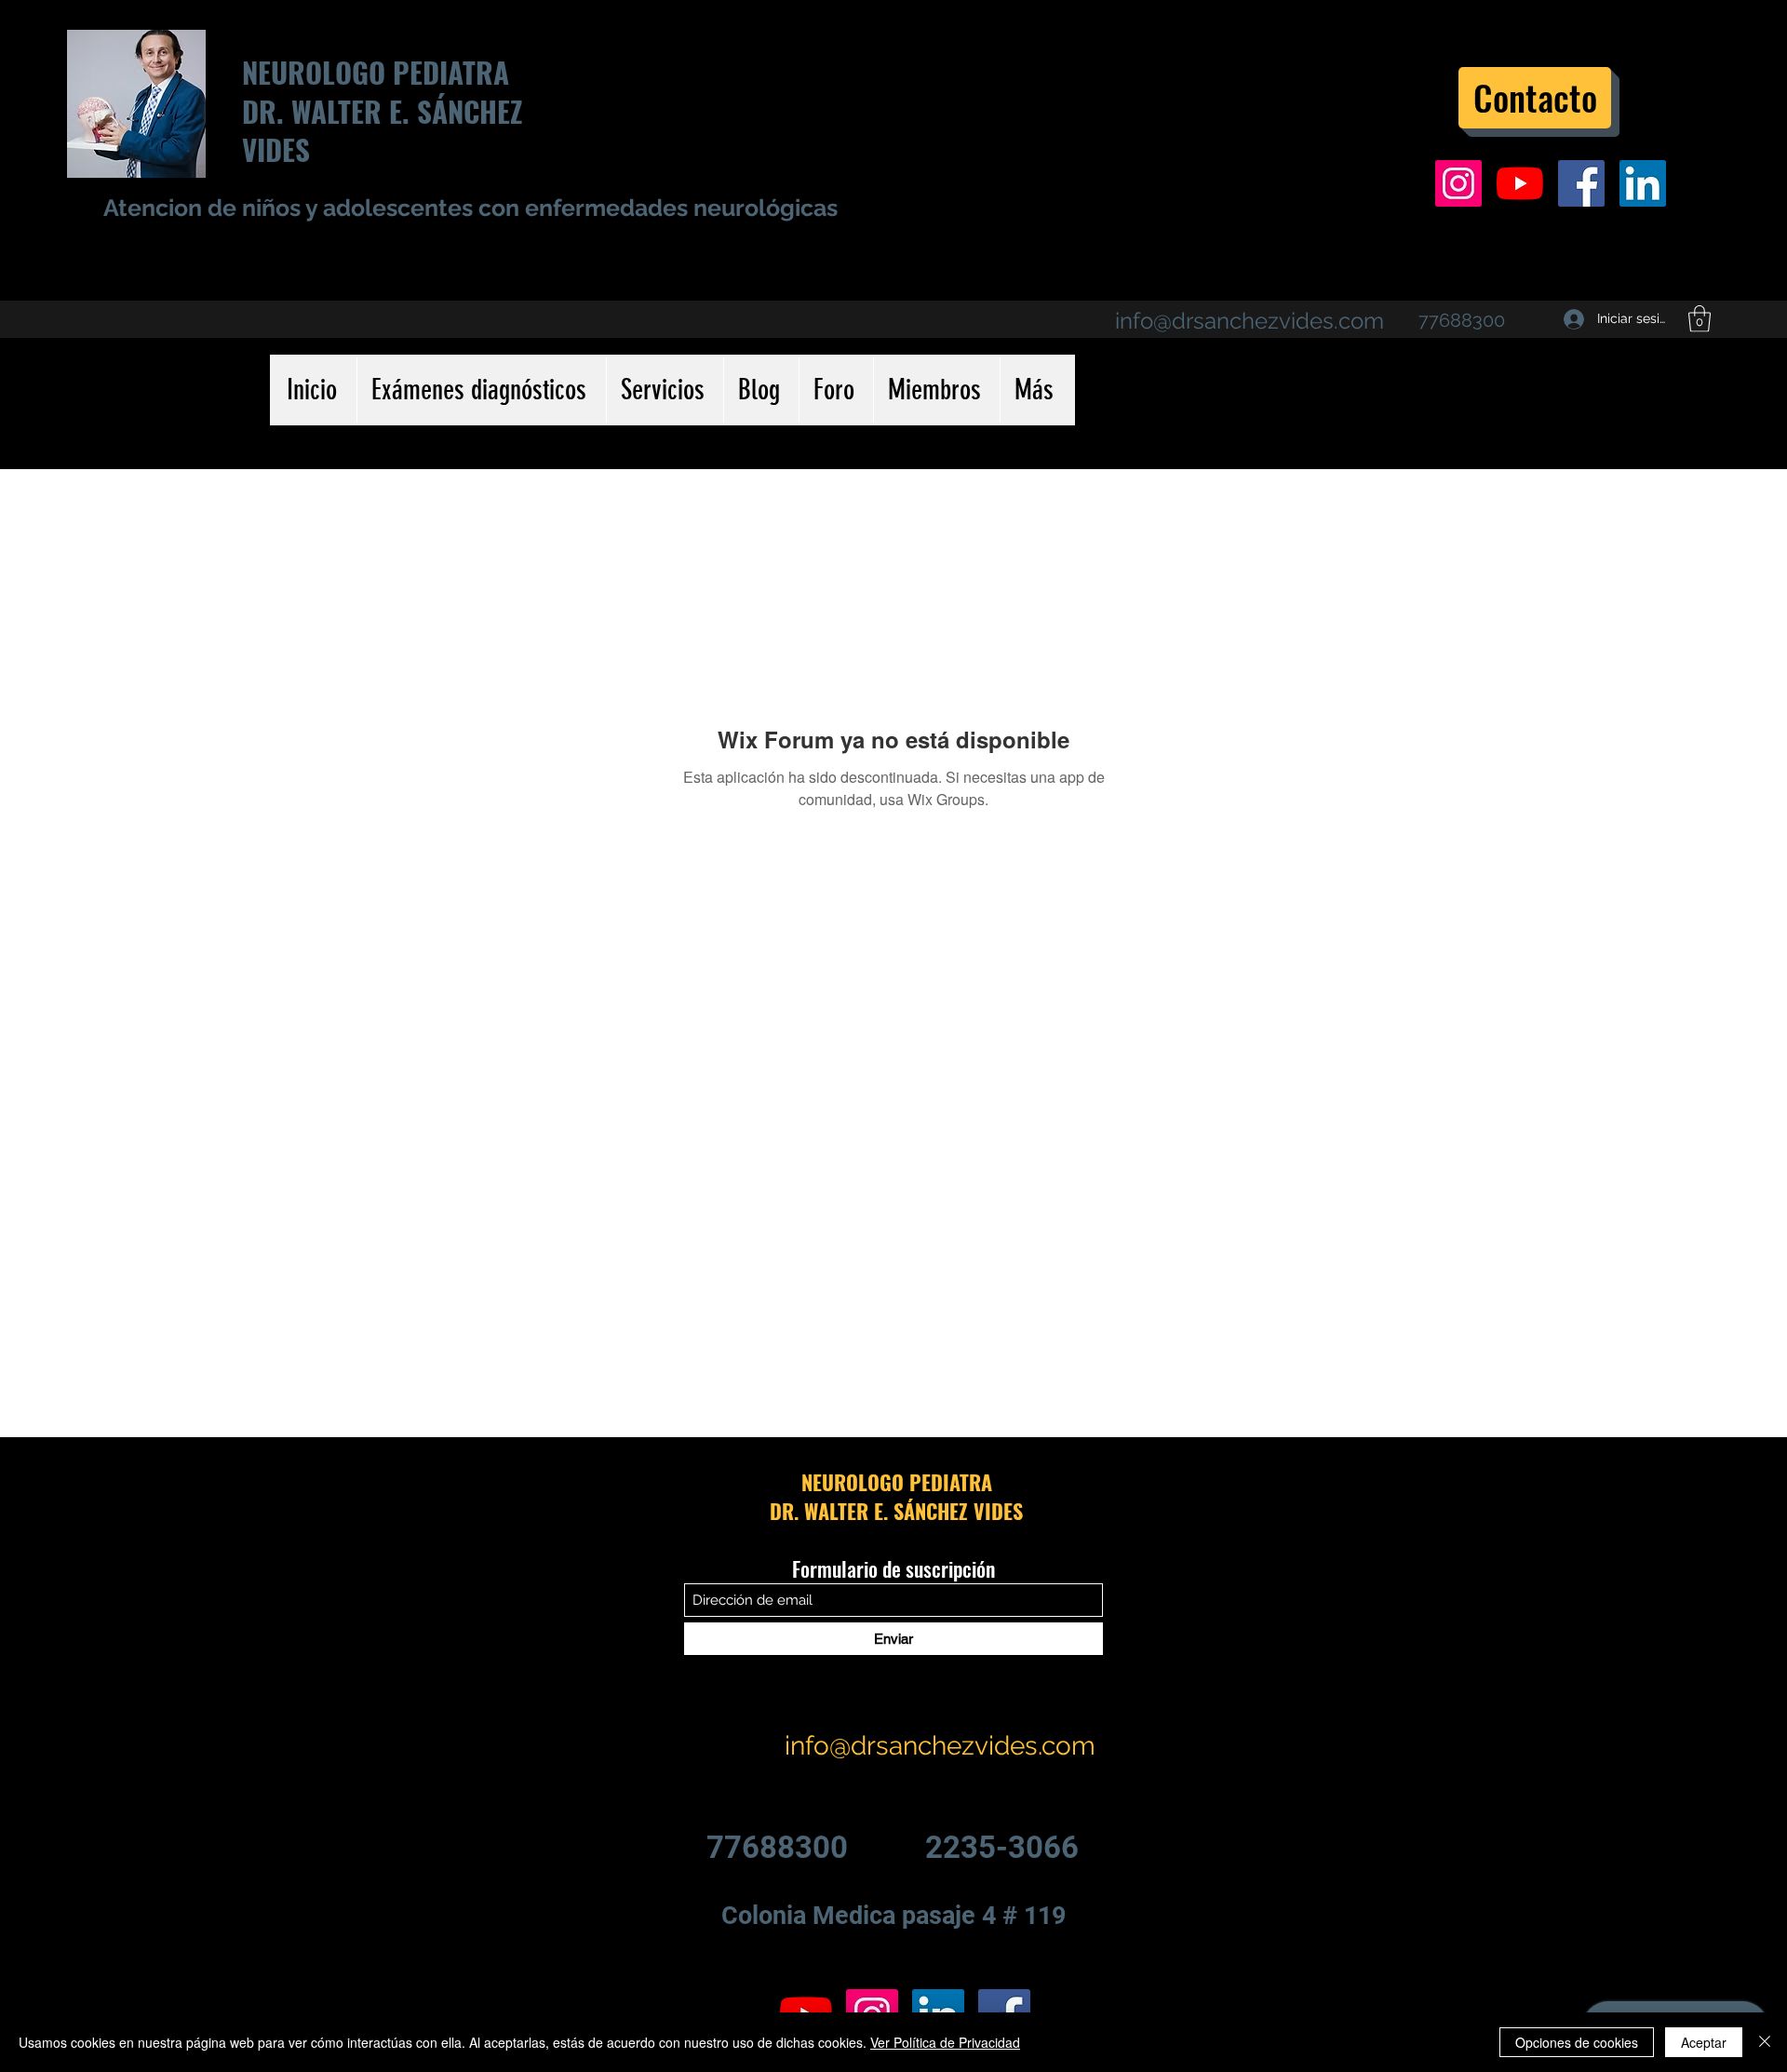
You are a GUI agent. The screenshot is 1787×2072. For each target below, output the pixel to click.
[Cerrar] (1765, 2042)
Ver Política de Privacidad (945, 2042)
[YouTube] (1520, 183)
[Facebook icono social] (1581, 183)
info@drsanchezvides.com (1250, 321)
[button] (1700, 319)
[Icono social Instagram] (1458, 183)
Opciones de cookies (1577, 2042)
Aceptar (1704, 2042)
